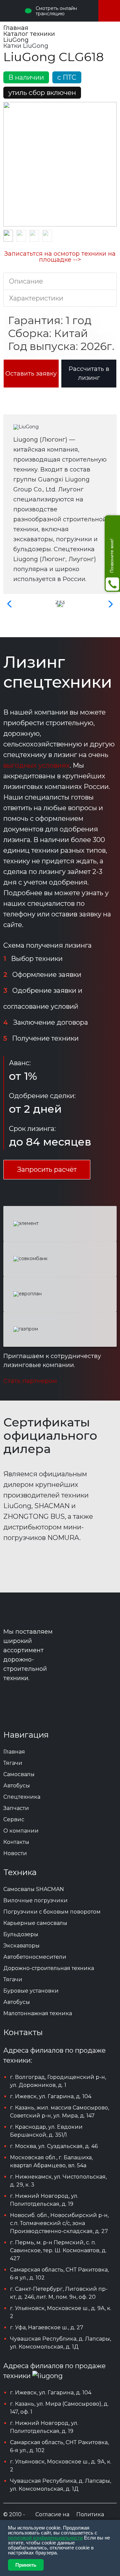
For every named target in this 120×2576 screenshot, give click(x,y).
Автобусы (17, 2002)
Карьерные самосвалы (35, 1923)
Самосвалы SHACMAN (34, 1889)
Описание (26, 281)
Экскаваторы (21, 1946)
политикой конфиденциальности (45, 2538)
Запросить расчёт (47, 1169)
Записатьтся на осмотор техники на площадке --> (60, 257)
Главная (14, 1752)
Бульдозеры (21, 1934)
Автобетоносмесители (35, 1957)
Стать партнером (30, 1381)
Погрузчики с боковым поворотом (52, 1912)
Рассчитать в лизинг (89, 373)
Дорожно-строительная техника (49, 1968)
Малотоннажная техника (38, 2013)
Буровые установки (31, 1991)
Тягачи (13, 1979)
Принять (26, 2565)
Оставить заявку (31, 374)
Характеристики (36, 298)
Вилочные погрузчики (35, 1900)
